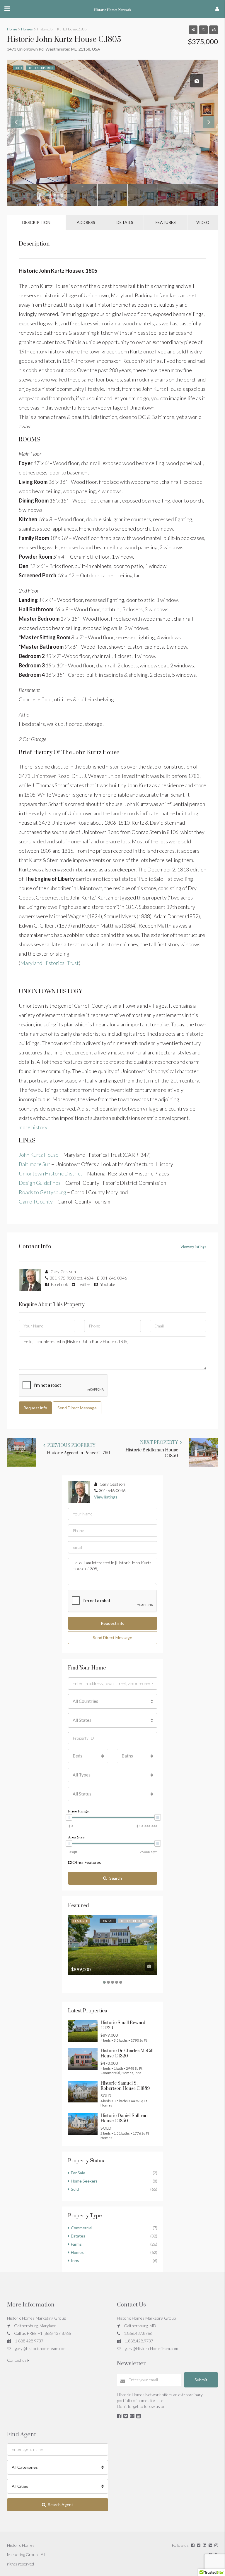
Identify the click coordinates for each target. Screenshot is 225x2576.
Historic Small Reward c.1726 (123, 2025)
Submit (201, 2380)
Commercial (82, 2228)
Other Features (86, 1862)
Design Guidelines (40, 1183)
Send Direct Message (77, 1408)
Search (116, 1878)
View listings (106, 1497)
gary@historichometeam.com (41, 2348)
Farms (76, 2244)
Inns (75, 2260)
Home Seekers (84, 2181)
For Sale (108, 1921)
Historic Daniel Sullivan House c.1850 (124, 2118)
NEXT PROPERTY (159, 1442)
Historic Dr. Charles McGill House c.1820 (127, 2053)
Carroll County (36, 1201)
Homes (77, 2252)
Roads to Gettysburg (42, 1192)
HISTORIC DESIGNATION (136, 1921)
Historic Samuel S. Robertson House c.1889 (125, 2086)
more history (33, 1127)
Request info (35, 1408)
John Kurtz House (39, 1155)
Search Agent (61, 2505)
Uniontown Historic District (51, 1173)
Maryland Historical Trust (50, 963)
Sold (75, 2189)
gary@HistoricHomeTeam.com (151, 2348)
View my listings (193, 1247)
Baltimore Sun (35, 1164)
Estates (78, 2236)
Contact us (17, 2360)
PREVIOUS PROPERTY (71, 1445)
